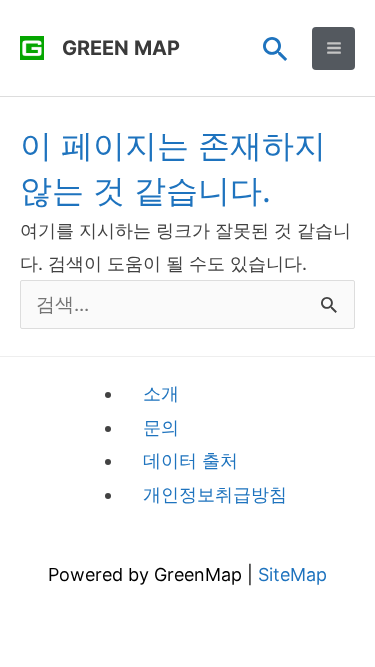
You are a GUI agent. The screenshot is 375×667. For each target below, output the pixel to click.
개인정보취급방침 (215, 494)
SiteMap (292, 574)
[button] (275, 48)
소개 (161, 393)
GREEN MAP (121, 48)
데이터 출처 (190, 460)
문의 (161, 427)
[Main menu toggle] (333, 48)
